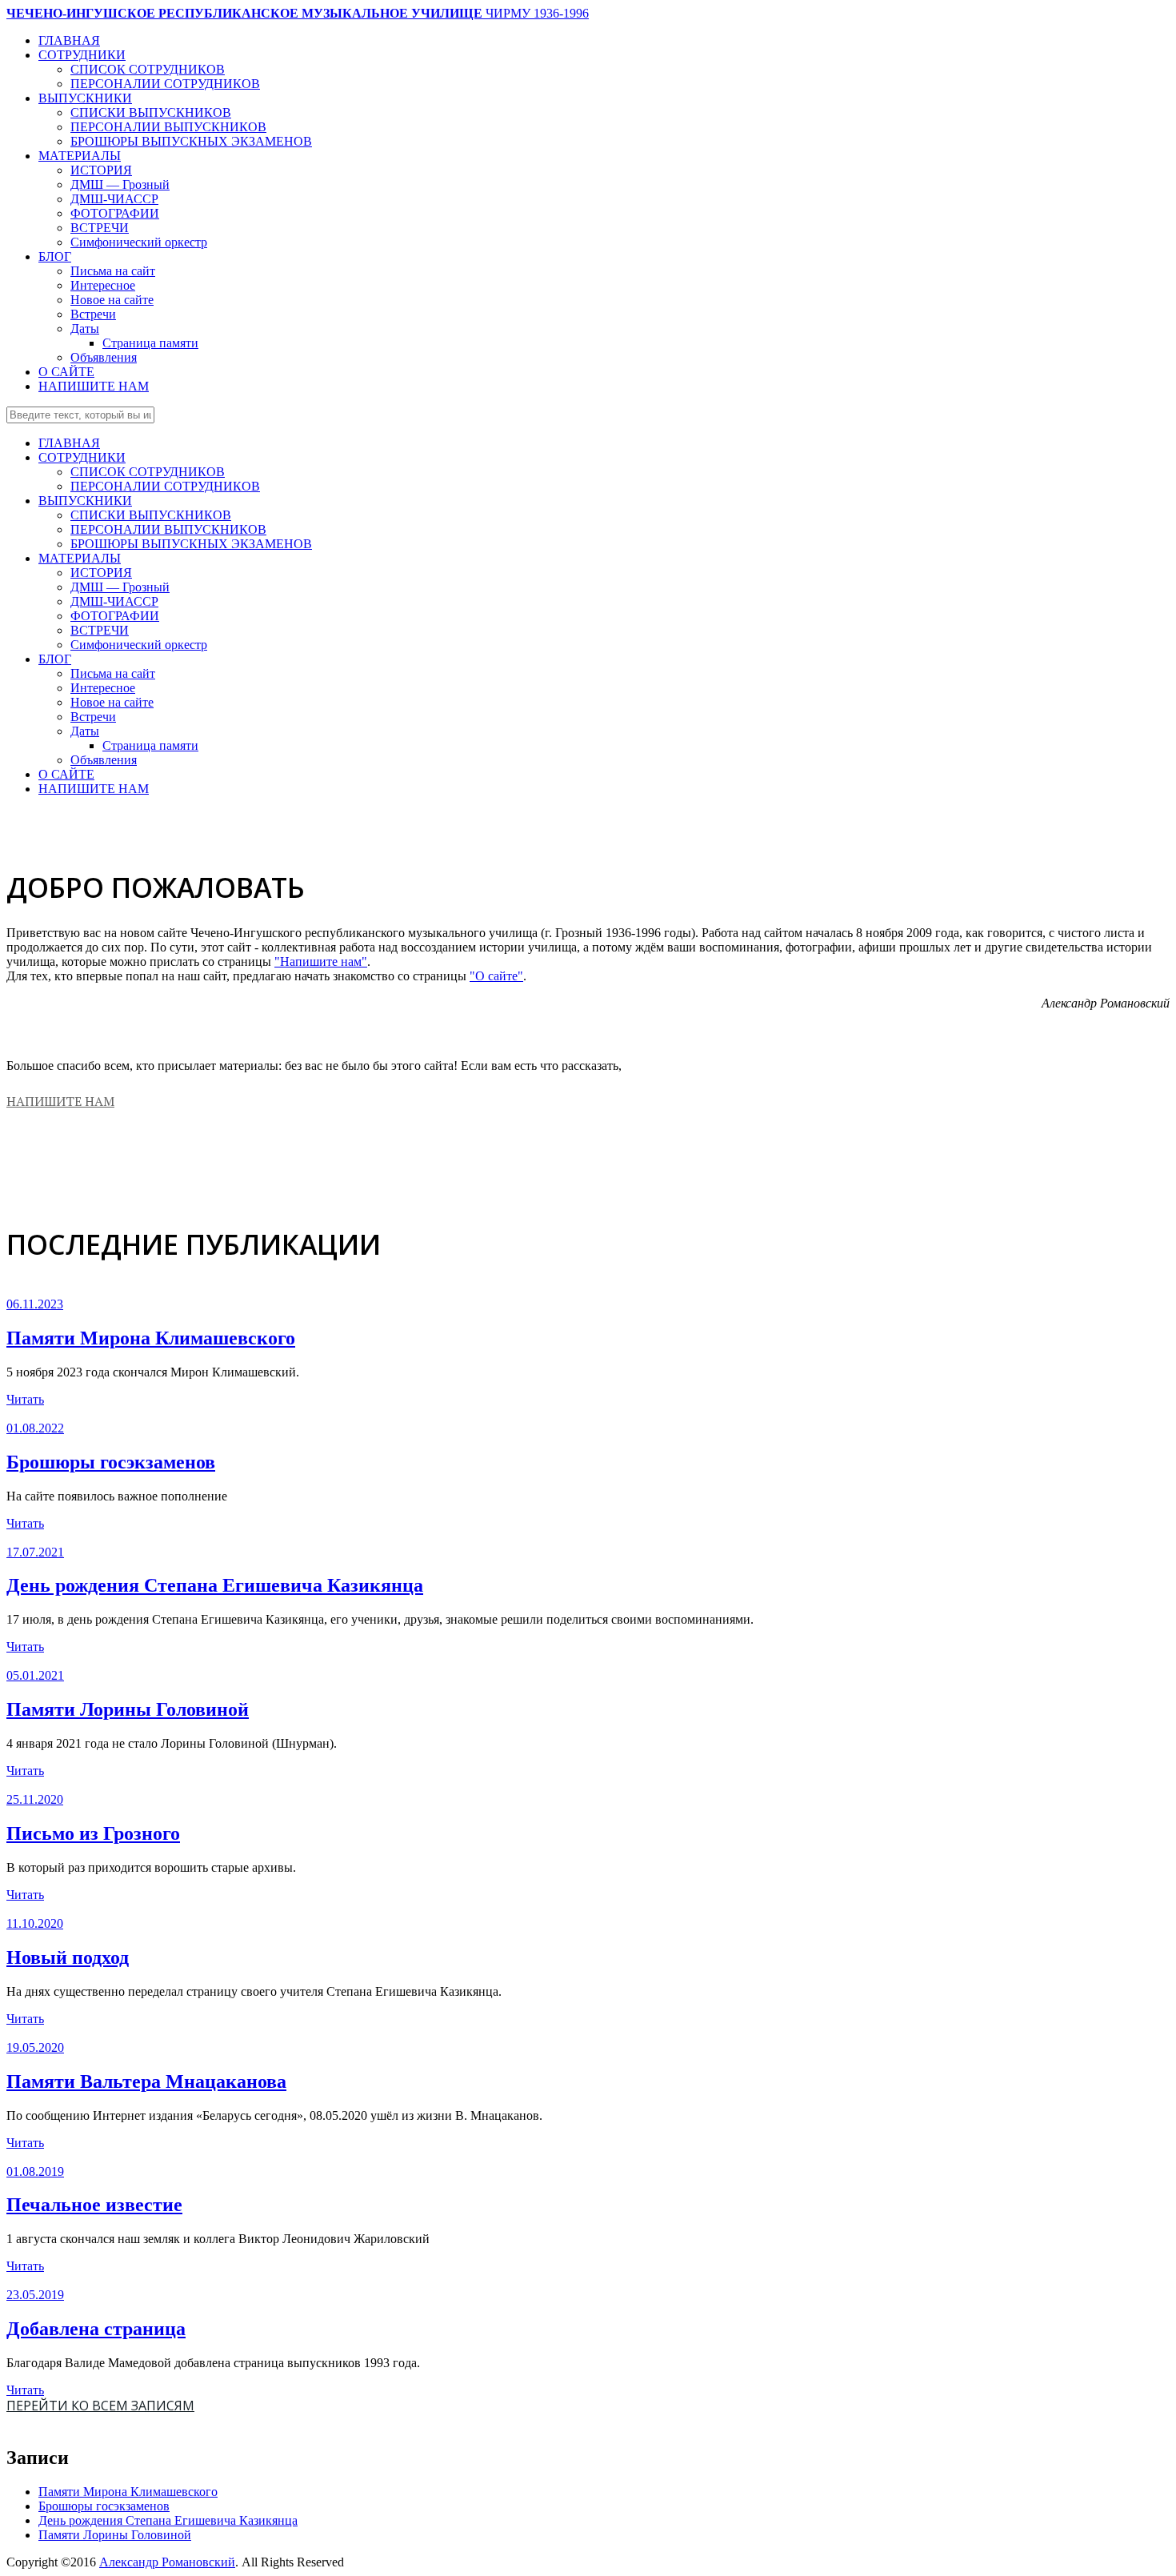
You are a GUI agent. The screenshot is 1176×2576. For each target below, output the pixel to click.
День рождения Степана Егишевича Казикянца (215, 1585)
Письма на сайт (113, 271)
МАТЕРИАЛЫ (80, 156)
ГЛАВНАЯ (69, 40)
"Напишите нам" (321, 961)
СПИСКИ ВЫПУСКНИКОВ (151, 112)
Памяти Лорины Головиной (128, 1709)
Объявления (104, 357)
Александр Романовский (167, 2562)
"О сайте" (496, 976)
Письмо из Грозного (93, 1833)
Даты (85, 329)
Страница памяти (150, 343)
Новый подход (68, 1957)
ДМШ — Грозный (120, 184)
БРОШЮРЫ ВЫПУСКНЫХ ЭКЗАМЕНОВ (191, 141)
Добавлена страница (96, 2329)
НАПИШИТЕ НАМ (94, 386)
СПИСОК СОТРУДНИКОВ (148, 69)
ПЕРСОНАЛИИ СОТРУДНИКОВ (165, 84)
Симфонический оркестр (139, 242)
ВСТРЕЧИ (100, 228)
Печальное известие (94, 2205)
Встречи (93, 314)
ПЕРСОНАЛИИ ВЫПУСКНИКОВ (168, 127)
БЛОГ (55, 256)
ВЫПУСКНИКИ (85, 98)
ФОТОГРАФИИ (115, 213)
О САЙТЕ (66, 372)
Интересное (103, 285)
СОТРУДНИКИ (82, 55)
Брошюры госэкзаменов (111, 1462)
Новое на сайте (112, 300)
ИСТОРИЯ (101, 170)
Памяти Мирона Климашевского (151, 1338)
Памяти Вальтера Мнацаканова (146, 2081)
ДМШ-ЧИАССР (114, 199)
